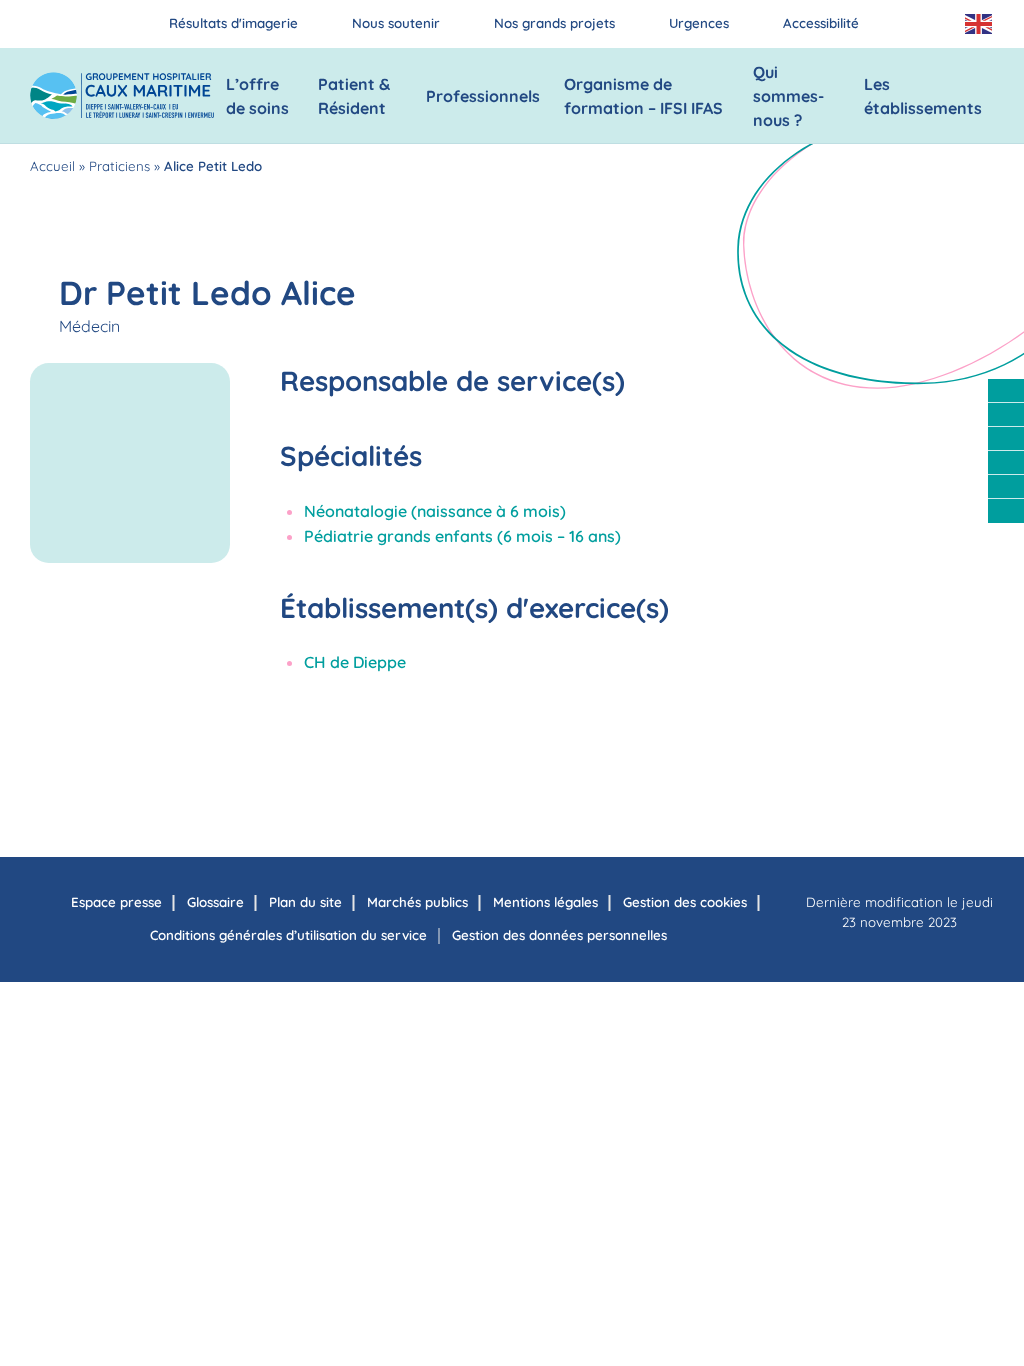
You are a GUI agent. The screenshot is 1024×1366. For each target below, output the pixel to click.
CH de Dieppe (355, 662)
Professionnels (483, 96)
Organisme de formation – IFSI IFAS (643, 96)
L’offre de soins (257, 96)
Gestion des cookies (685, 902)
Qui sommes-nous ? (788, 96)
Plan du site (305, 902)
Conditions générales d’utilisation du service (288, 935)
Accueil (52, 166)
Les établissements (923, 96)
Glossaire (215, 902)
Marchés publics (417, 902)
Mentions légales (545, 902)
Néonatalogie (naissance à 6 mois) (435, 511)
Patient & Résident (354, 96)
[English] (979, 24)
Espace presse (116, 902)
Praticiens (119, 166)
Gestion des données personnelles (559, 935)
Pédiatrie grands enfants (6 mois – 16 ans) (462, 536)
